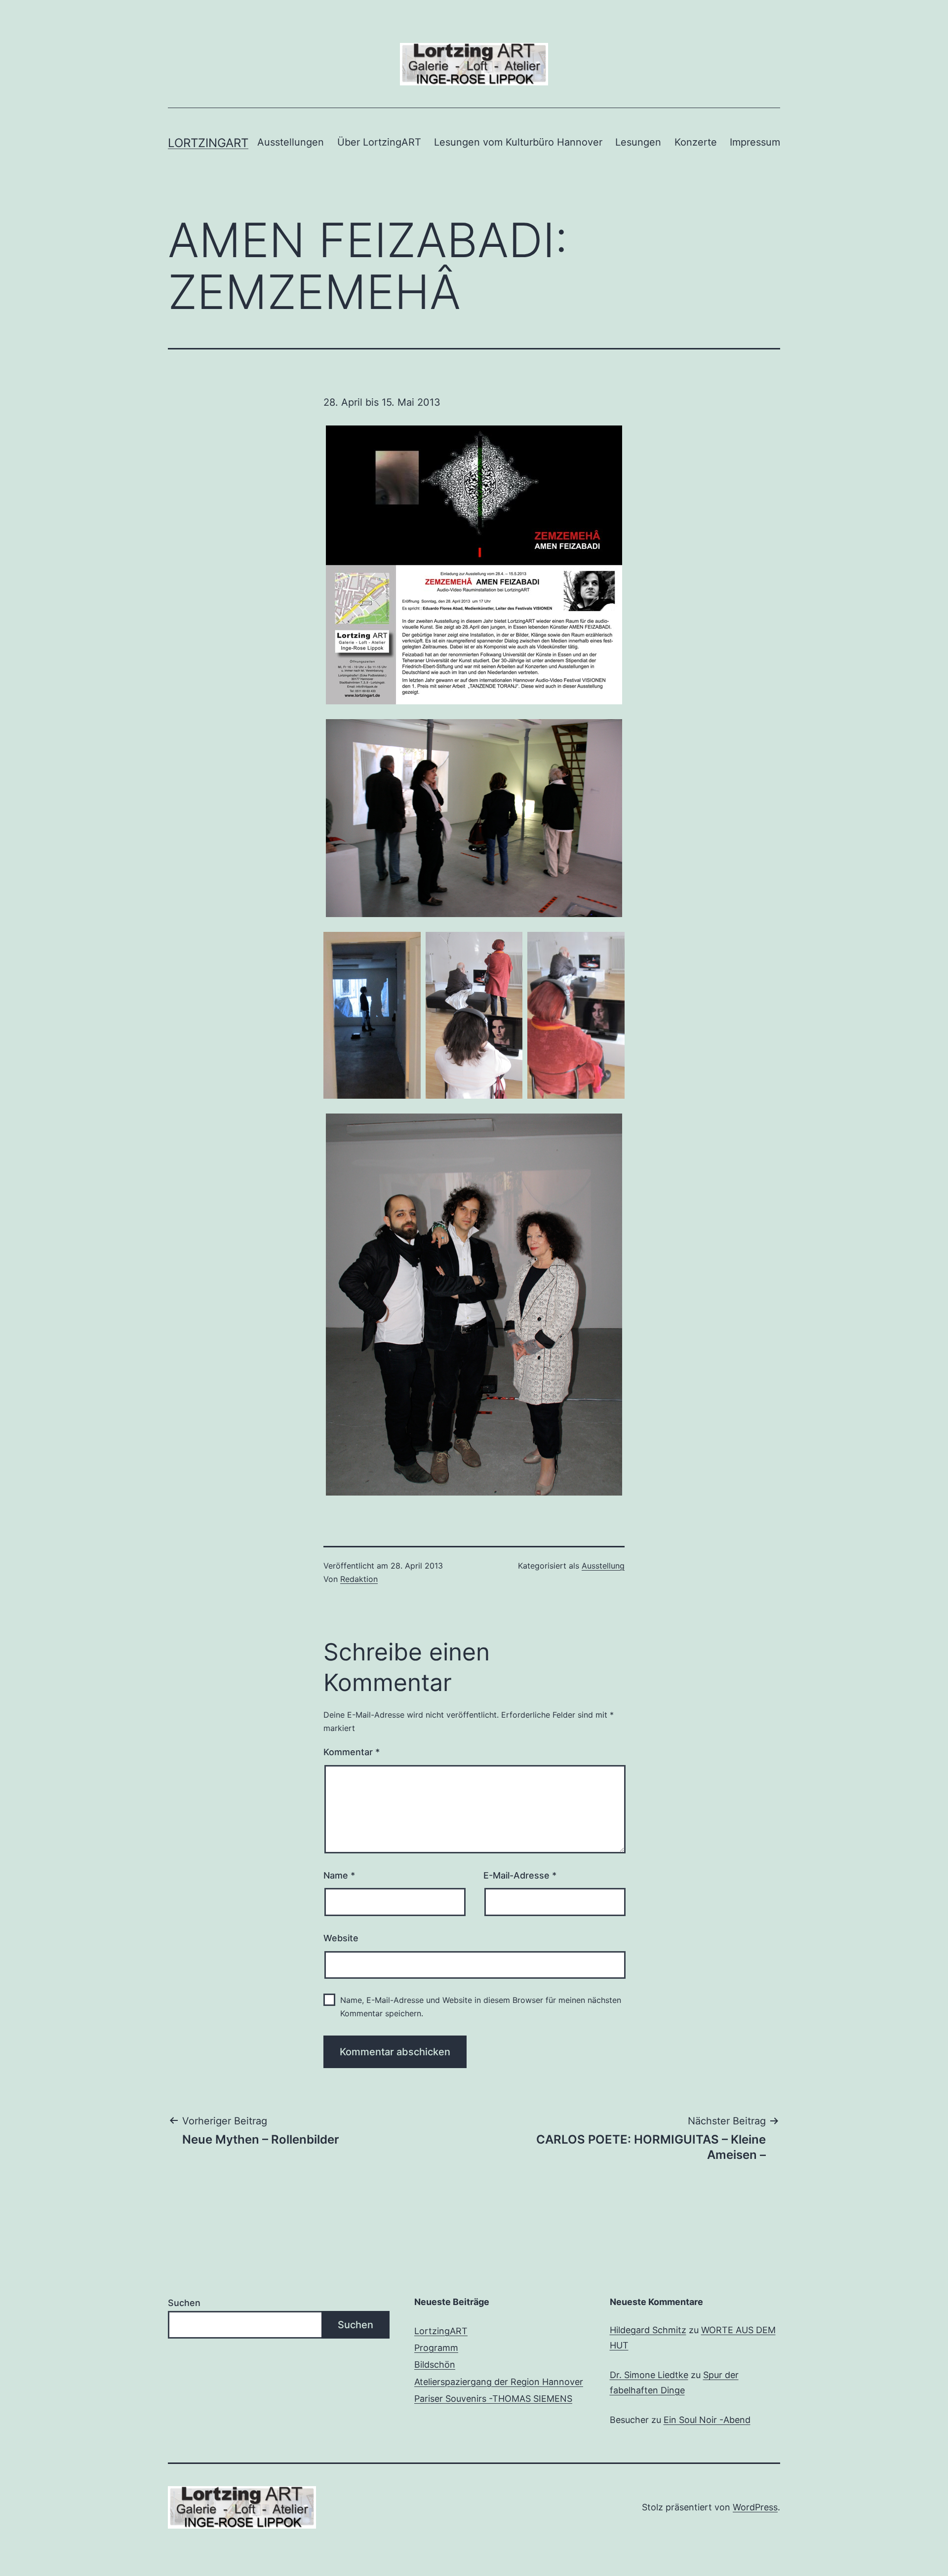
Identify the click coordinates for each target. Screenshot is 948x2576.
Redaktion (359, 1579)
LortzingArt (208, 143)
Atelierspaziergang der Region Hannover (499, 2382)
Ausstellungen (291, 142)
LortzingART (441, 2331)
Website (341, 1938)
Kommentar (352, 1752)
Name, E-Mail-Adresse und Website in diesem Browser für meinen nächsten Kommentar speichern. (481, 2007)
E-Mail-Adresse (520, 1875)
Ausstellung (603, 1566)
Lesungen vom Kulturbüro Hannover (518, 142)
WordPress (755, 2507)
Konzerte (696, 142)
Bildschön (435, 2365)
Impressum (755, 142)
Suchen (184, 2303)
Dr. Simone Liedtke (649, 2375)
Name (339, 1875)
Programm (436, 2348)
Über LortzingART (379, 142)
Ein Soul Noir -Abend (707, 2420)
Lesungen (638, 142)
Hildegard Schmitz (648, 2330)
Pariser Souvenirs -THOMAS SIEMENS (493, 2399)
